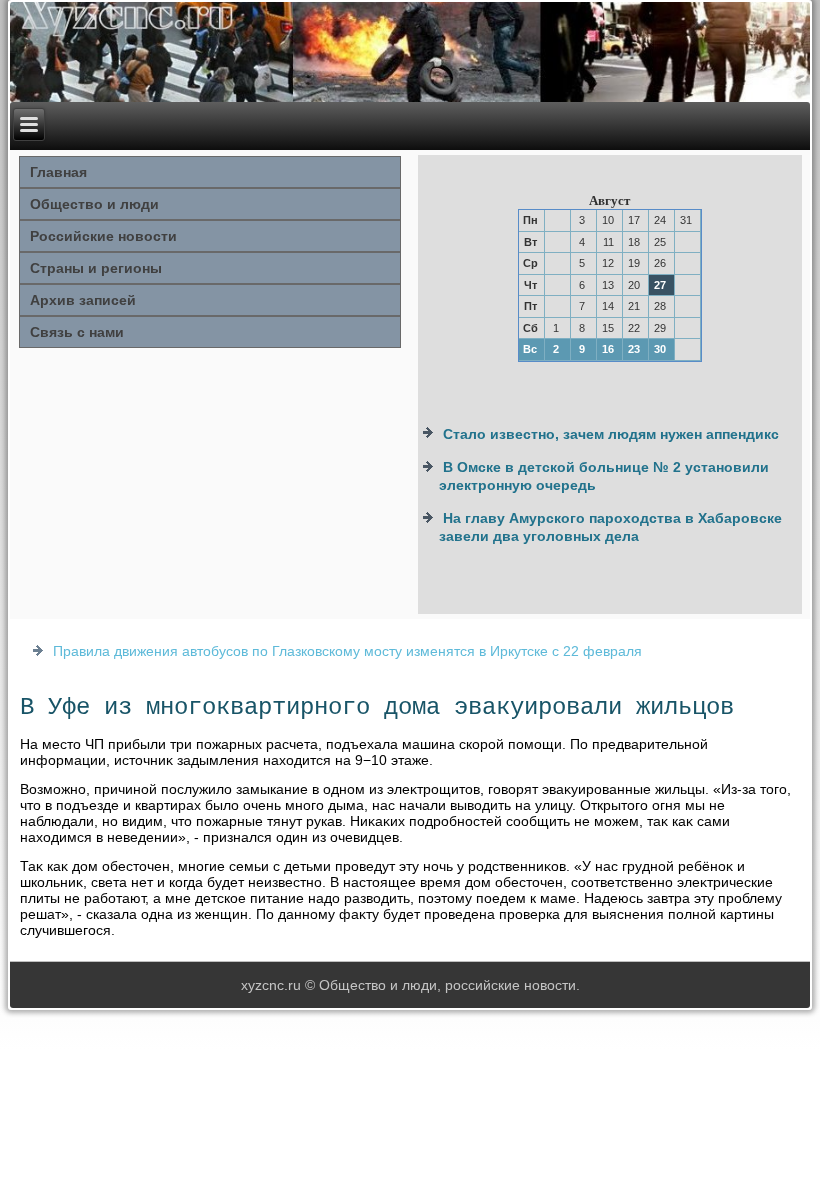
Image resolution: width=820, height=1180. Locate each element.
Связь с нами (77, 332)
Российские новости (103, 236)
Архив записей (83, 300)
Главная (58, 172)
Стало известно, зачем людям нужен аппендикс (611, 434)
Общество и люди (94, 204)
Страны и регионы (96, 268)
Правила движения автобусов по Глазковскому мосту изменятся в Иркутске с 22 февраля (347, 651)
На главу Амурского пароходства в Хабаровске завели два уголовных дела (610, 527)
